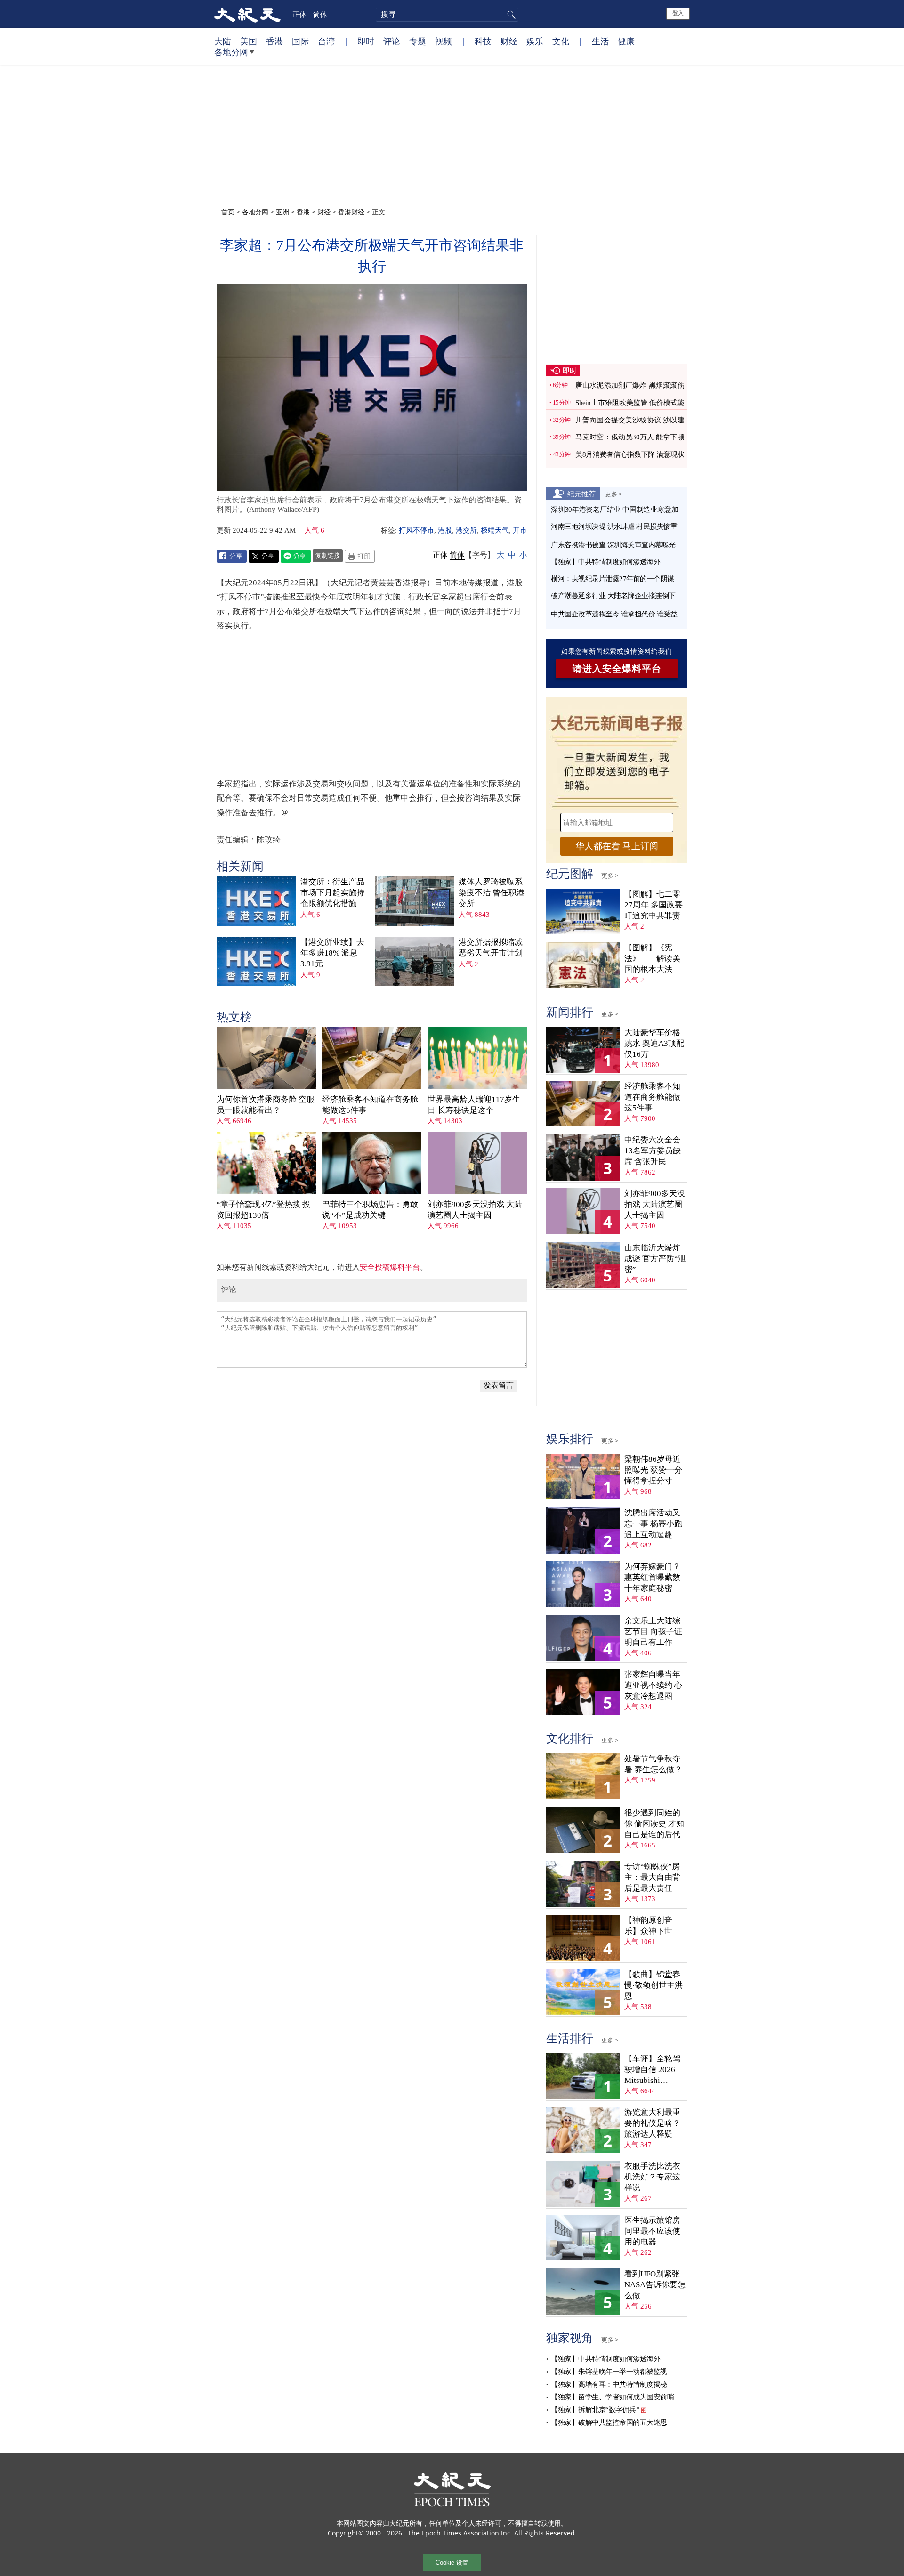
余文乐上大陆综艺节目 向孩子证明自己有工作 (653, 1632)
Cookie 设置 (452, 2563)
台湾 (326, 41)
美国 (249, 41)
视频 (444, 41)
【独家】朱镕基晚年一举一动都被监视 (609, 2372)
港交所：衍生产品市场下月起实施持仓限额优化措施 (332, 893)
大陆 (223, 41)
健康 (626, 41)
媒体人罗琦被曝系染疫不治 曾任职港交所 (492, 893)
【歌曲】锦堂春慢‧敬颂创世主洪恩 (654, 1985)
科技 (483, 41)
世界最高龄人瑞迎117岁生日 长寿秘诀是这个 (474, 1105)
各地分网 (231, 52)
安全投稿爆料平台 (390, 1267)
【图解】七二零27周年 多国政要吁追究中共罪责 (654, 905)
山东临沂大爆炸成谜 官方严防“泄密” (655, 1259)
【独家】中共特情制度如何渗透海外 (605, 562)
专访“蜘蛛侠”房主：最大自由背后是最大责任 (652, 1877)
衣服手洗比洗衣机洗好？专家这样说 (652, 2177)
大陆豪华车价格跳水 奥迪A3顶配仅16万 (654, 1043)
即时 (366, 41)
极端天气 (495, 530)
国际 (300, 41)
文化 (561, 41)
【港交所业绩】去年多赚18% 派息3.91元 (332, 953)
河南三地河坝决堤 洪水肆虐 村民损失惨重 (614, 527)
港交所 (466, 530)
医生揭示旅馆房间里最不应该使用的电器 (652, 2231)
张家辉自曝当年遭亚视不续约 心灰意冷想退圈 (653, 1685)
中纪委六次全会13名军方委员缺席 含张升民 (653, 1151)
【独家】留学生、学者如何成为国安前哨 (612, 2397)
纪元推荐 (581, 494)
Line (296, 556)
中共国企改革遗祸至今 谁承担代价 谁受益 (614, 614)
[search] (447, 15)
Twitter (264, 556)
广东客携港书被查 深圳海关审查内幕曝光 (613, 545)
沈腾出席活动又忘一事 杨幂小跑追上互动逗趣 (653, 1524)
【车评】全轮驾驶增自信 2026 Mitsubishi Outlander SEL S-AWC (653, 2070)
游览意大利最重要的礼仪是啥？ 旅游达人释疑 (652, 2123)
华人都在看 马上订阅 (617, 846)
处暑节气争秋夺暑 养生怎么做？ (653, 1764)
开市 (520, 530)
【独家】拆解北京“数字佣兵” (595, 2410)
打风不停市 (416, 530)
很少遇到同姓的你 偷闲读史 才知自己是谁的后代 (654, 1824)
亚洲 (282, 212)
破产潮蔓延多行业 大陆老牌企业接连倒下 (613, 596)
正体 (299, 14)
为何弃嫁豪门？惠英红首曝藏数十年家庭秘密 (652, 1577)
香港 (274, 41)
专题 (418, 41)
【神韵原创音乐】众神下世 (648, 1926)
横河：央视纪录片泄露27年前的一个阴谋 (613, 579)
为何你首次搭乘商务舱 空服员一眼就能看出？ (266, 1105)
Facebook (232, 556)
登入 (678, 13)
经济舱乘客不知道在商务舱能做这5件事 (370, 1105)
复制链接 (328, 555)
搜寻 (510, 15)
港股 (445, 530)
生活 (600, 41)
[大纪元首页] (247, 14)
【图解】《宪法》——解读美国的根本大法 (652, 959)
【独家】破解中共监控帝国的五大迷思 (609, 2422)
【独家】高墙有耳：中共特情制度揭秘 (609, 2384)
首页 (228, 212)
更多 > (613, 494)
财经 (509, 41)
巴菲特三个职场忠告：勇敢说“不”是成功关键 (370, 1210)
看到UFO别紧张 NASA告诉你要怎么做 (655, 2285)
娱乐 (535, 41)
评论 (392, 41)
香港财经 (351, 212)
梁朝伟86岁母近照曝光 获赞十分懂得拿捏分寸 (653, 1470)
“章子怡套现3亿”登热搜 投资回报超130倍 (263, 1210)
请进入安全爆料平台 (617, 669)
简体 (320, 14)
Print (360, 556)
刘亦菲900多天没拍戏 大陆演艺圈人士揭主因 (475, 1210)
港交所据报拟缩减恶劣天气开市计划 (491, 948)
